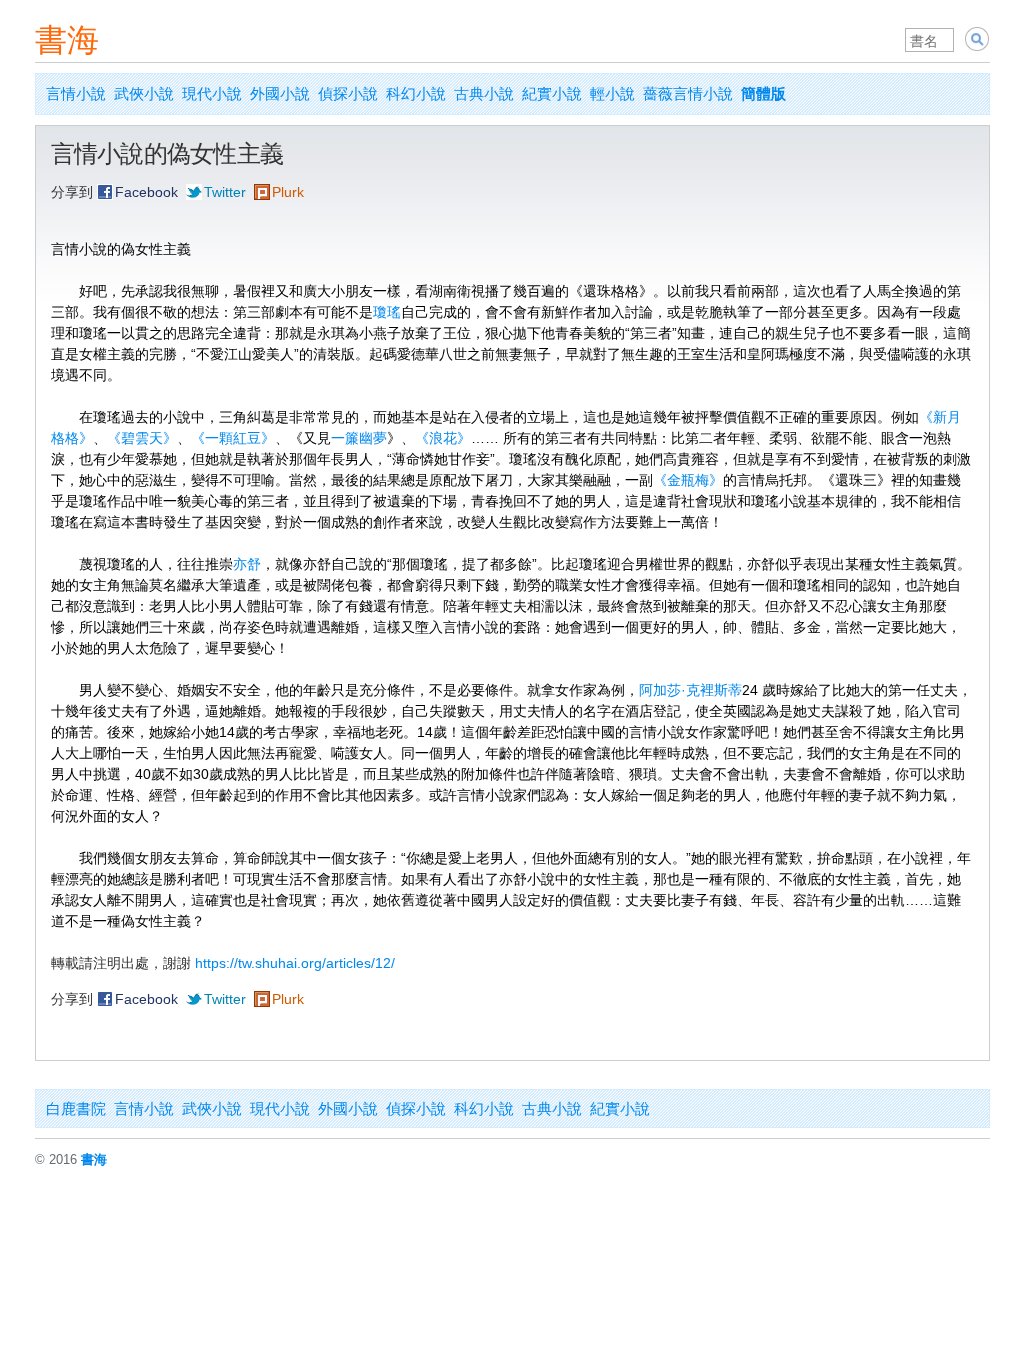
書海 (67, 40)
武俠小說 (144, 93)
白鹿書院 (76, 1108)
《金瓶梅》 (688, 480)
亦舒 (247, 564)
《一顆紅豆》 (233, 438)
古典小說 (484, 93)
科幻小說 (416, 93)
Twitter (225, 192)
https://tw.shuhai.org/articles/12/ (295, 963)
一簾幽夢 (359, 438)
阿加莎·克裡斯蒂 (690, 690)
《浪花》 (443, 438)
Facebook (146, 192)
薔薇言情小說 (688, 93)
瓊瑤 (387, 312)
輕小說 (612, 93)
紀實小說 (552, 93)
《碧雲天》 (142, 438)
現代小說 (212, 93)
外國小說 (280, 93)
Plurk (288, 192)
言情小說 (76, 93)
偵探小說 (348, 93)
